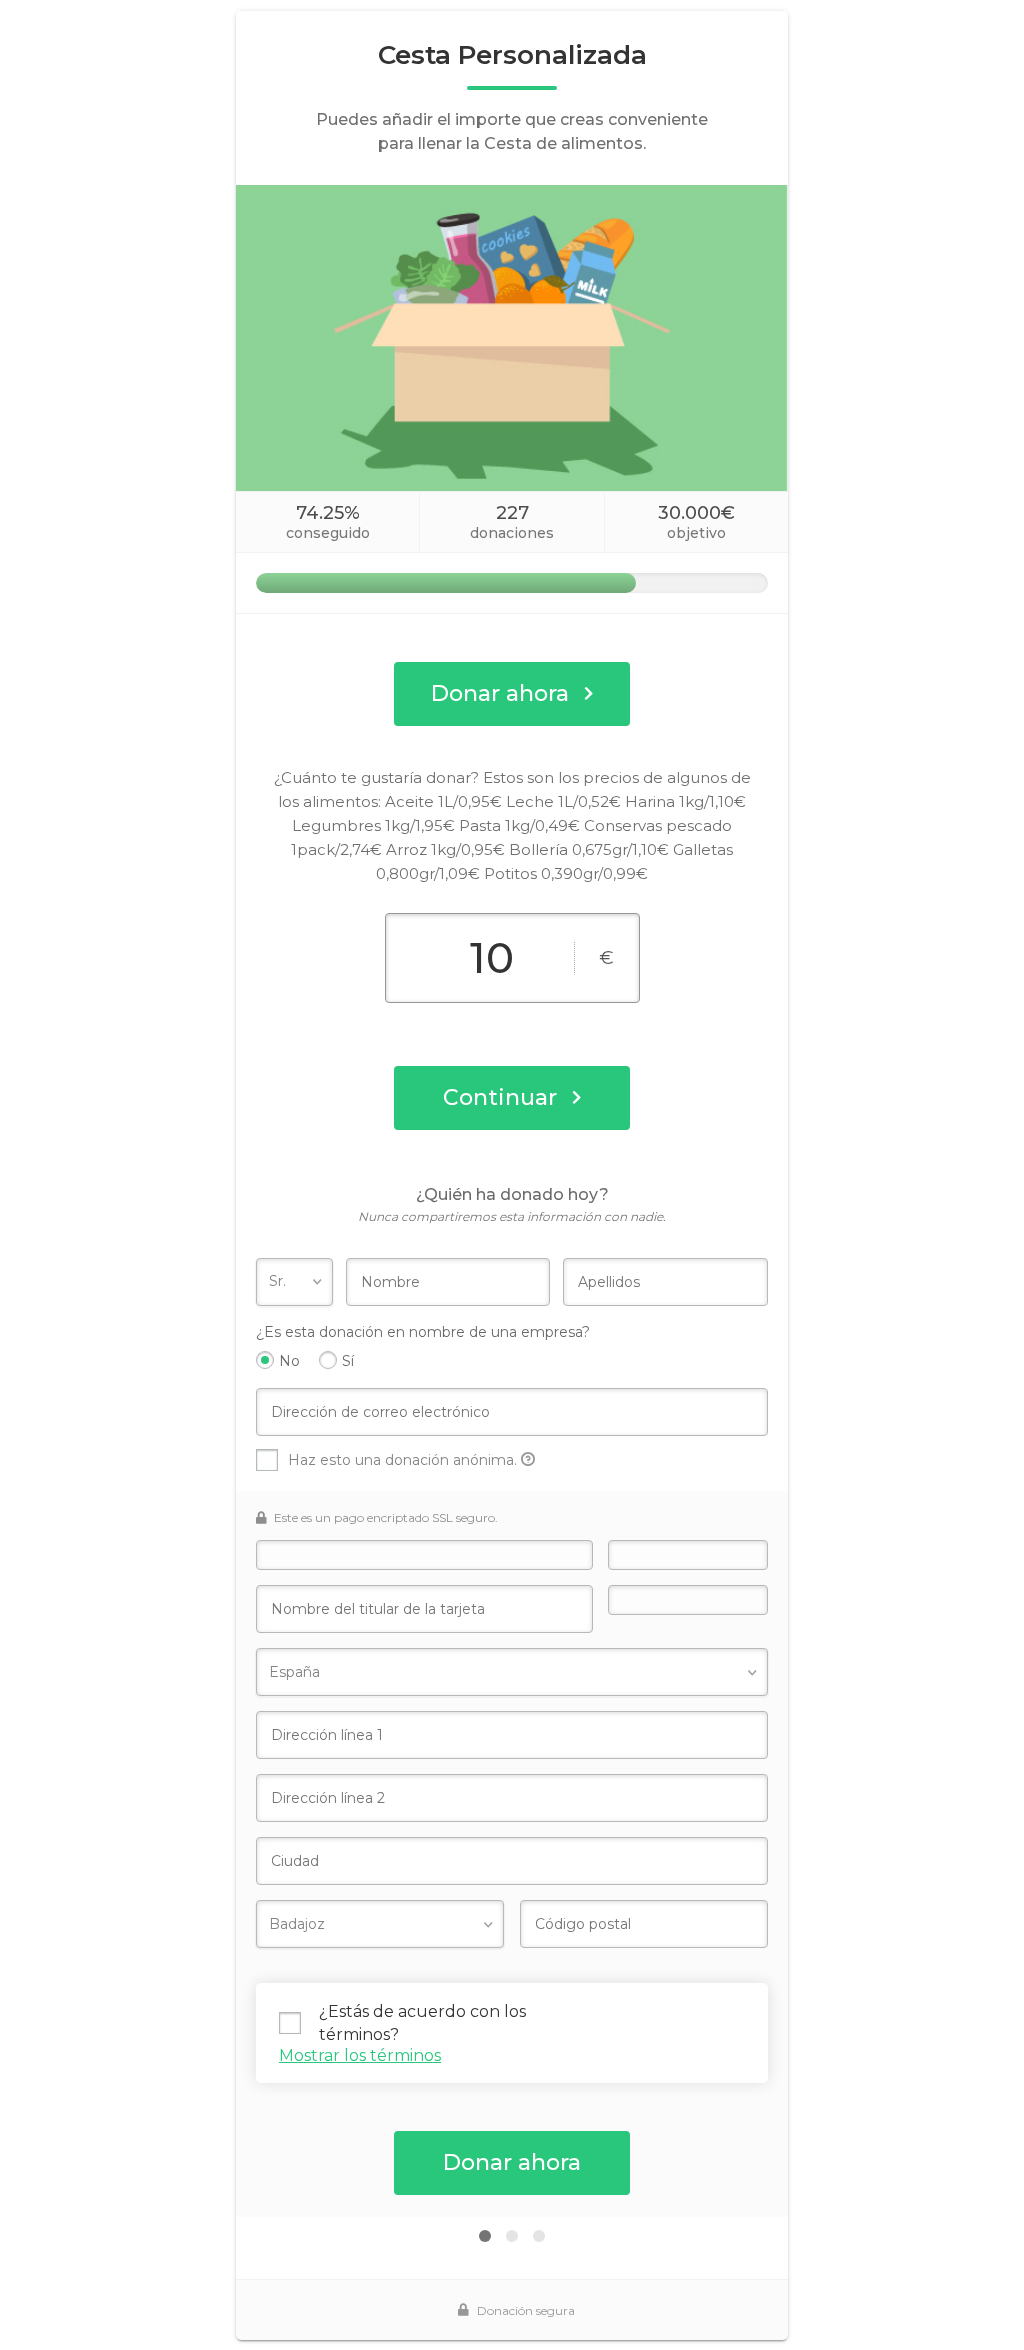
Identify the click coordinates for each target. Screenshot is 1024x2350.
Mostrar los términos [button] (360, 2055)
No (289, 1361)
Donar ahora (500, 693)
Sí (348, 1361)
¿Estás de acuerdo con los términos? (422, 2022)
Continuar (500, 1097)
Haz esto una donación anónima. (404, 1460)
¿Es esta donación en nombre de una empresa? (423, 1332)
